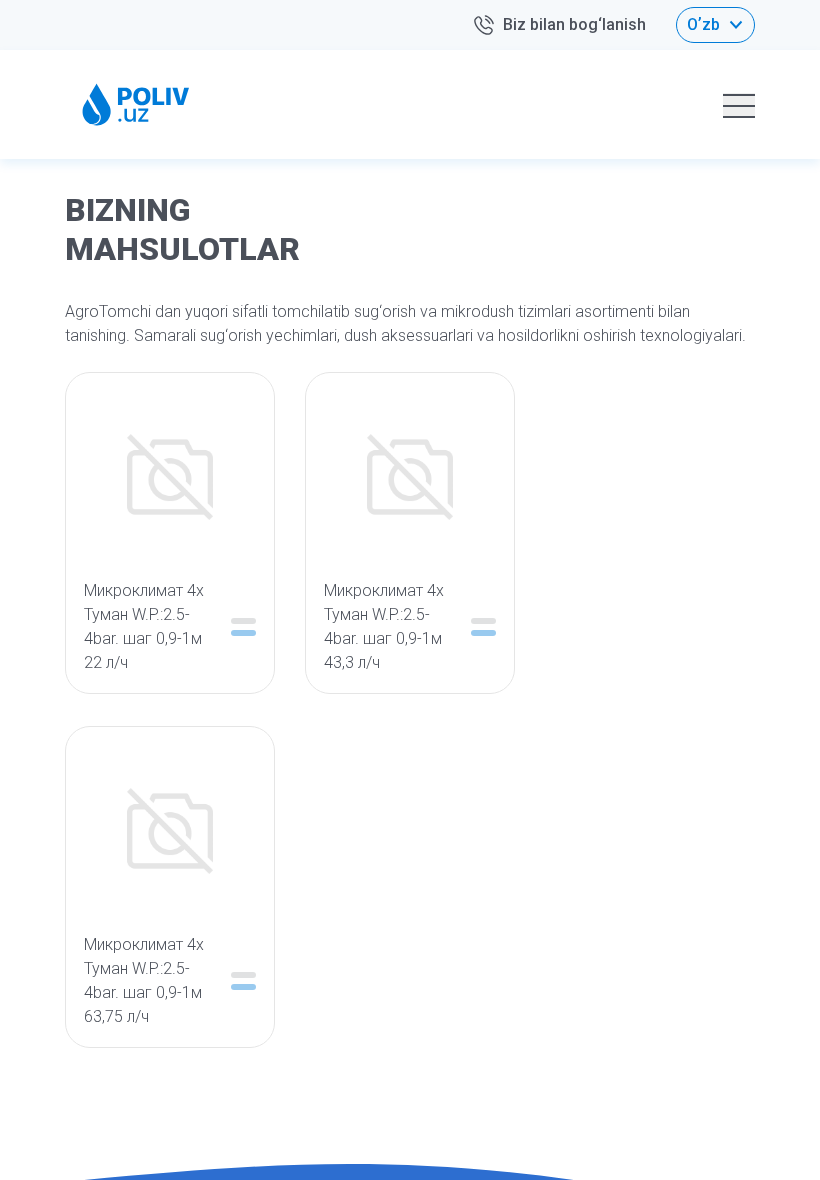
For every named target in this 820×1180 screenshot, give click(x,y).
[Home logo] (136, 104)
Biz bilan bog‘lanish (574, 24)
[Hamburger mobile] (739, 105)
